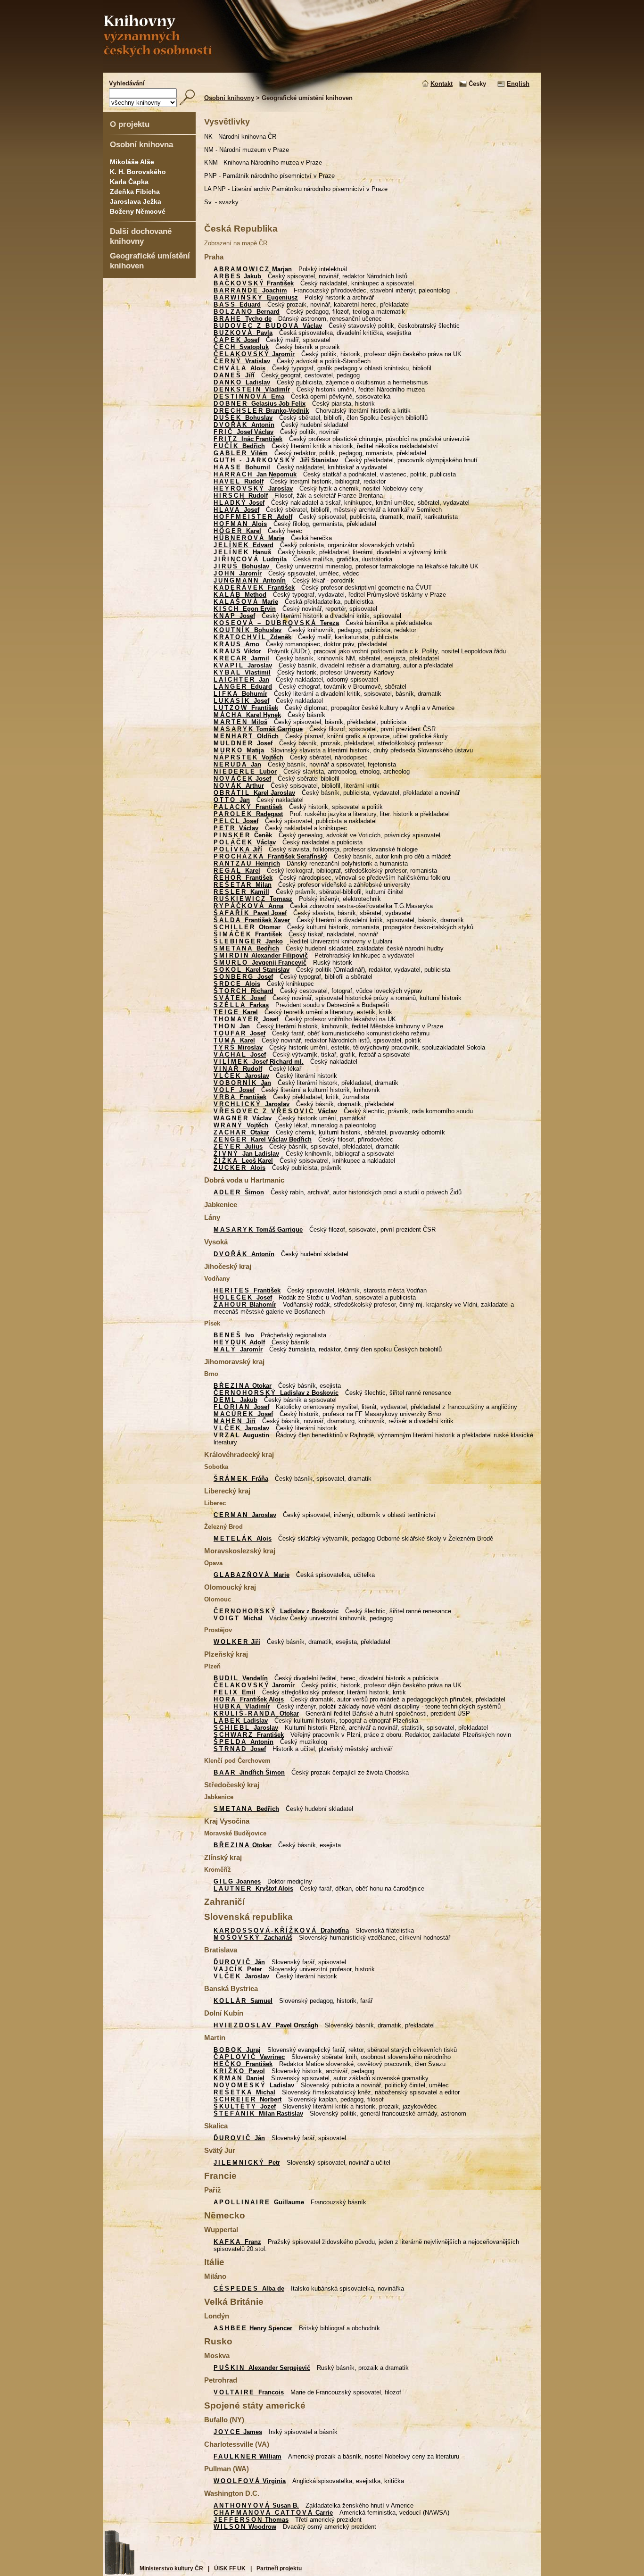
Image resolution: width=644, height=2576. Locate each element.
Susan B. (256, 2505)
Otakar (241, 1132)
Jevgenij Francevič (260, 963)
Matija (239, 750)
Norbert (248, 2099)
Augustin (241, 1435)
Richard (244, 991)
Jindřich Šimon (249, 1772)
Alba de (249, 2288)
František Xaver (252, 920)
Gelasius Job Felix (260, 404)
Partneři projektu (279, 2568)
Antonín (244, 425)
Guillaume (259, 2202)
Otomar (247, 927)
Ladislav (242, 382)
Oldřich (246, 736)
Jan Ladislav (246, 1154)
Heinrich (247, 863)
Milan (243, 885)
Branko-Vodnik (261, 411)
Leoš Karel (243, 1161)
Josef (236, 340)
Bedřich (239, 446)
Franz (237, 2242)
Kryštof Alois (253, 1888)
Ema (249, 396)
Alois (239, 368)
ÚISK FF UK (230, 2568)
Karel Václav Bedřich (263, 1139)
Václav (268, 326)
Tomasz (253, 899)
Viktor (237, 651)
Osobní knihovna (141, 144)
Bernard (247, 312)
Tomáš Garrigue (258, 729)
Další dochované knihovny (141, 236)
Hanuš (242, 552)
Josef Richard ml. (259, 1062)
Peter (238, 1969)
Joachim (250, 290)
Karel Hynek (247, 715)
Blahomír (245, 1305)
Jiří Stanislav (276, 460)
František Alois (249, 1699)
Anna (248, 906)
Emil (235, 1692)
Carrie (273, 2513)
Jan (241, 679)
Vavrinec (249, 2057)
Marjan (253, 269)
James (238, 2432)
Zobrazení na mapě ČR (236, 243)
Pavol (239, 2071)
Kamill (241, 892)
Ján (239, 1962)
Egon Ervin (245, 609)
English (518, 84)
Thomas (251, 2520)
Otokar (243, 1386)
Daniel (239, 2078)
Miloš (240, 722)
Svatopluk (241, 347)
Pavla (243, 333)
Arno (236, 644)
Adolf (253, 517)
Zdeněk (252, 637)
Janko (248, 941)
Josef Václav (244, 432)
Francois (249, 2392)
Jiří (234, 375)
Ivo (234, 1335)
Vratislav (242, 361)
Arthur (239, 786)
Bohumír (240, 694)
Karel (237, 531)
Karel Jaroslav (254, 793)
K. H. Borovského (138, 172)
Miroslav (238, 1047)
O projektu (130, 124)
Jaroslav (253, 488)
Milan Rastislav (258, 2113)
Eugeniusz (256, 297)
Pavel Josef (250, 913)
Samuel (243, 2001)
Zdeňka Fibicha (135, 192)
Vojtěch (248, 757)
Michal (238, 1618)
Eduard (237, 304)
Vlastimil (242, 672)
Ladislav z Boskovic (276, 1393)
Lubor (245, 771)
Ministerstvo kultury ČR (171, 2568)
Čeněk (243, 835)
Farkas (241, 1005)
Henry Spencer (253, 2328)
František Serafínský (270, 856)
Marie (249, 538)
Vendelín (241, 1678)
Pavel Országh (266, 2025)
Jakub (237, 276)
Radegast (248, 814)
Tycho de (243, 319)
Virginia (250, 2481)
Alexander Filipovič (261, 955)
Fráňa (241, 1479)
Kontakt (442, 84)
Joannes (237, 1881)
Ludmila (250, 559)
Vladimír (252, 389)
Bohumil (242, 467)
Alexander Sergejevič (262, 2368)
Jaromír (254, 354)
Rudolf (239, 481)
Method (240, 595)
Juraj (237, 2050)
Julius (238, 1146)
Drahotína (281, 1930)
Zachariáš (253, 1938)
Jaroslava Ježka (136, 201)
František (254, 283)
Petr (247, 2163)
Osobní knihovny (229, 98)
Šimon (239, 1192)
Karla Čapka (129, 182)
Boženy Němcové (138, 211)
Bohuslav (243, 418)
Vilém (241, 453)
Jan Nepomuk (255, 474)
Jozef (245, 2106)
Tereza (276, 623)
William (248, 2456)
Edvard (244, 545)
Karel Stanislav (252, 970)
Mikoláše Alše (132, 162)
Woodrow (245, 2527)
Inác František (248, 439)
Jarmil (241, 658)
